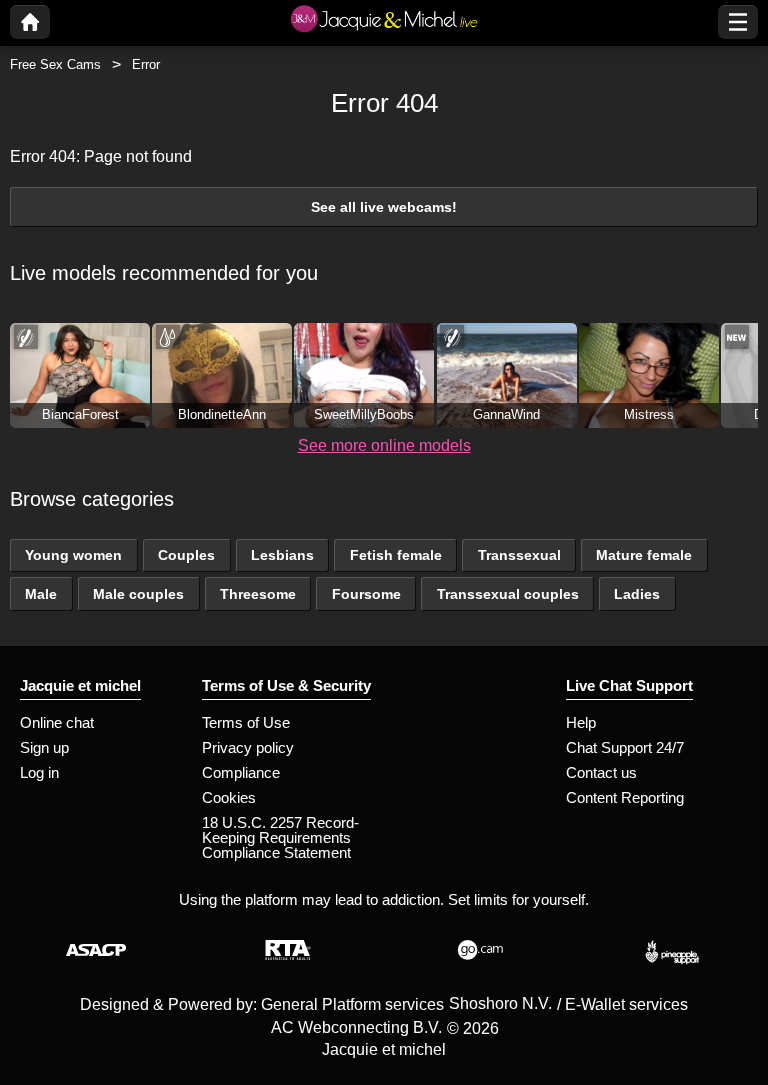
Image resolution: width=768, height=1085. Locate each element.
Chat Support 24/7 (625, 747)
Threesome (258, 594)
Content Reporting (625, 797)
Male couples (138, 594)
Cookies (229, 797)
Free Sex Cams (55, 64)
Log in (39, 772)
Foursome (366, 594)
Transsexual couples (508, 594)
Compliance (241, 772)
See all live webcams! (384, 207)
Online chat (57, 722)
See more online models (384, 445)
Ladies (637, 594)
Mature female (644, 555)
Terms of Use (246, 722)
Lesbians (282, 555)
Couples (186, 555)
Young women (73, 555)
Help (581, 722)
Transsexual (519, 555)
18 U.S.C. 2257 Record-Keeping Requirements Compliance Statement (280, 837)
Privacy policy (248, 747)
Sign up (44, 747)
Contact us (601, 772)
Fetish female (396, 555)
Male (41, 594)
